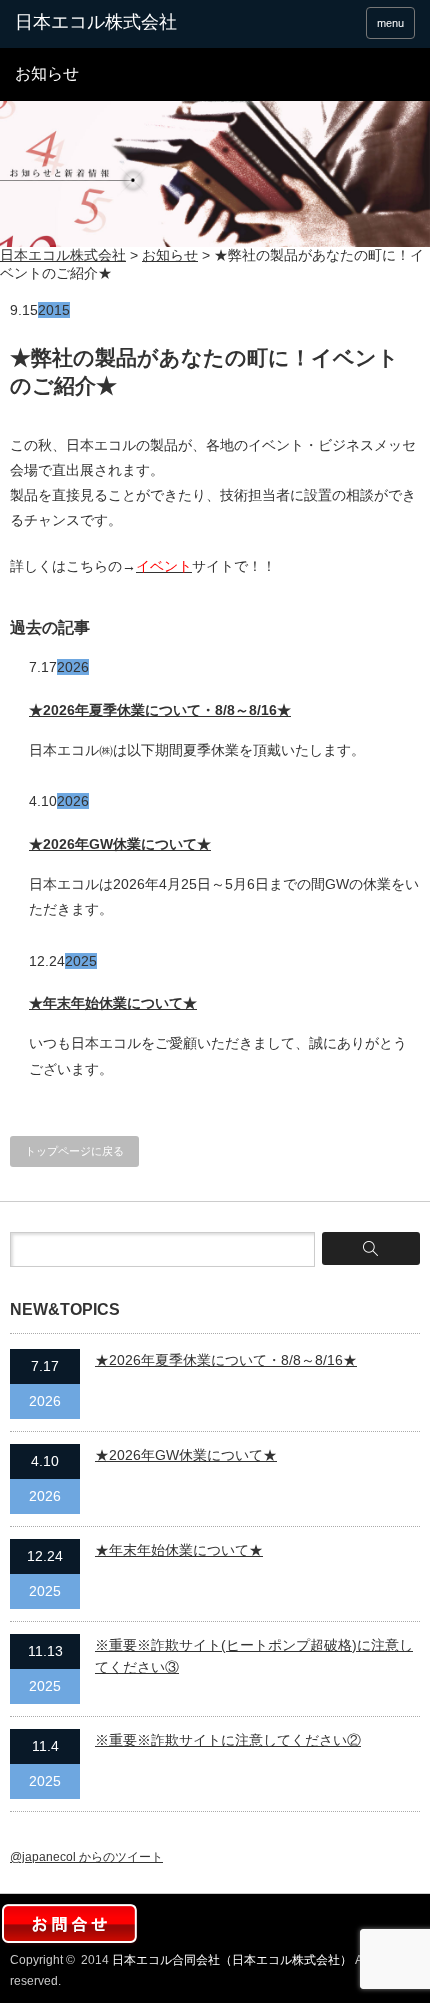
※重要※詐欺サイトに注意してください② (228, 1740)
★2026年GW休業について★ (120, 844)
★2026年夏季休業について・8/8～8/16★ (160, 710)
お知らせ (170, 255)
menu (390, 23)
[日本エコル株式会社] (101, 23)
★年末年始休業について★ (113, 1003)
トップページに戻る (74, 1151)
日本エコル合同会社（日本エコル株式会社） (232, 1960)
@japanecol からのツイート (86, 1857)
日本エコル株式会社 (63, 255)
